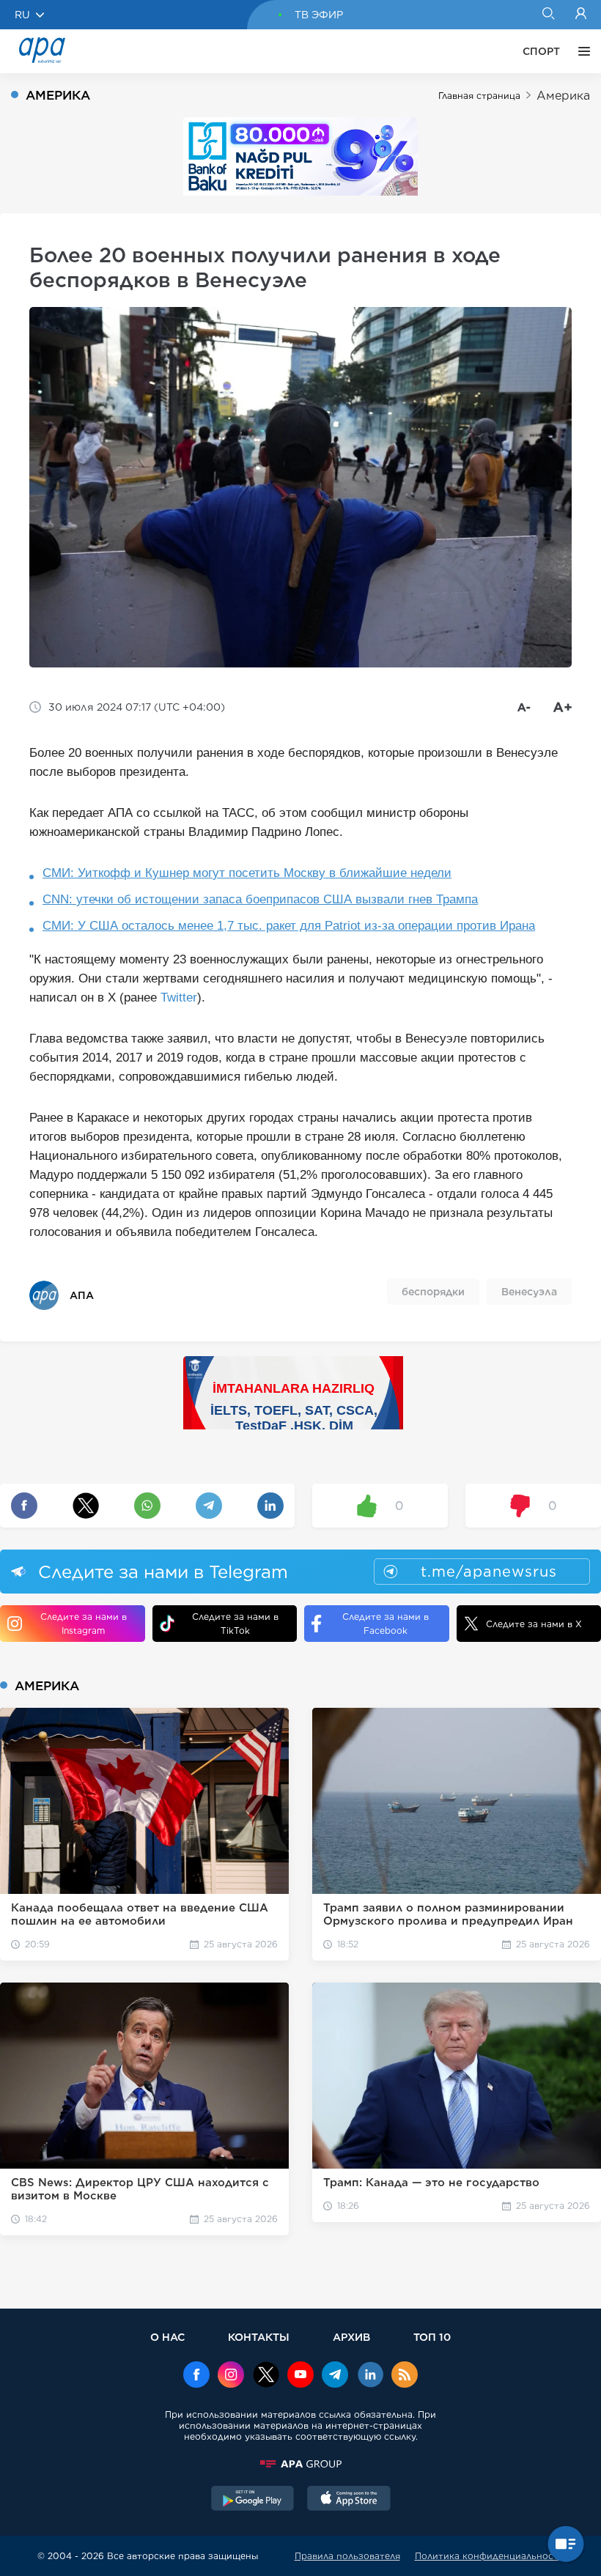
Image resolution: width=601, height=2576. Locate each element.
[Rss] (405, 2376)
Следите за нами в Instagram (84, 1624)
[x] (266, 2376)
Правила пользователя (347, 2556)
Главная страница (479, 96)
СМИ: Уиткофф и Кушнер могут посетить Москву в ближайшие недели (247, 873)
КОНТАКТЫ (259, 2337)
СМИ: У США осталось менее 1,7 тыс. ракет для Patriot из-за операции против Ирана (289, 926)
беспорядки (433, 1292)
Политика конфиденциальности (490, 2556)
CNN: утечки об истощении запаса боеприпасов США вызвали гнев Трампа (260, 899)
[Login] (581, 15)
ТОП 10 (432, 2337)
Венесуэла (529, 1292)
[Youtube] (300, 2376)
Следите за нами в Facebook (386, 1624)
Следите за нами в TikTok (235, 1624)
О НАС (167, 2337)
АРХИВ (351, 2337)
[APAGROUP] (300, 2464)
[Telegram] (335, 2376)
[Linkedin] (370, 2376)
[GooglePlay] (253, 2500)
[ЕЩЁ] (580, 51)
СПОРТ (541, 51)
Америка (563, 96)
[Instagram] (231, 2376)
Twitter (179, 998)
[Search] (548, 15)
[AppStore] (349, 2500)
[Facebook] (196, 2376)
